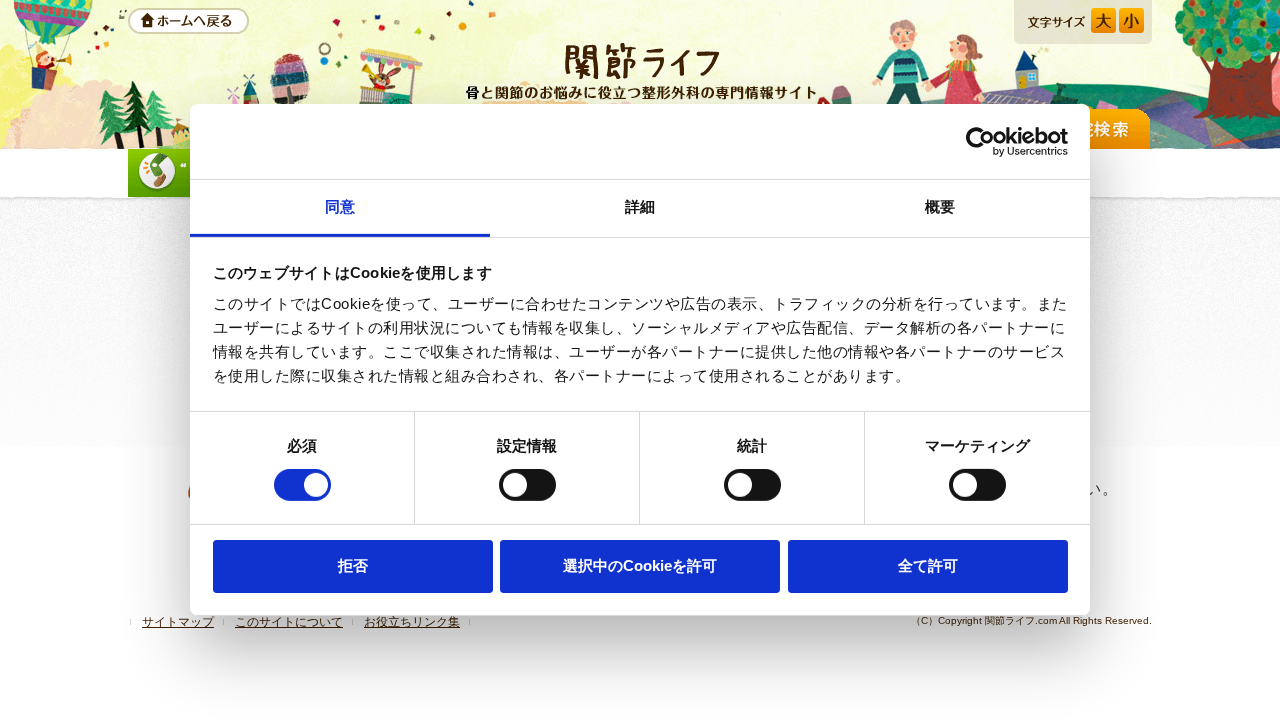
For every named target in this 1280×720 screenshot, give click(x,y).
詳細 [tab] (640, 206)
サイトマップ (178, 622)
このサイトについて (289, 622)
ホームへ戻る (188, 21)
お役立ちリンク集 (412, 622)
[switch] (527, 485)
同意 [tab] (340, 206)
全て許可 (928, 565)
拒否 (353, 565)
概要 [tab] (940, 206)
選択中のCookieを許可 (640, 565)
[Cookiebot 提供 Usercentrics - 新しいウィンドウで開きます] (980, 141)
